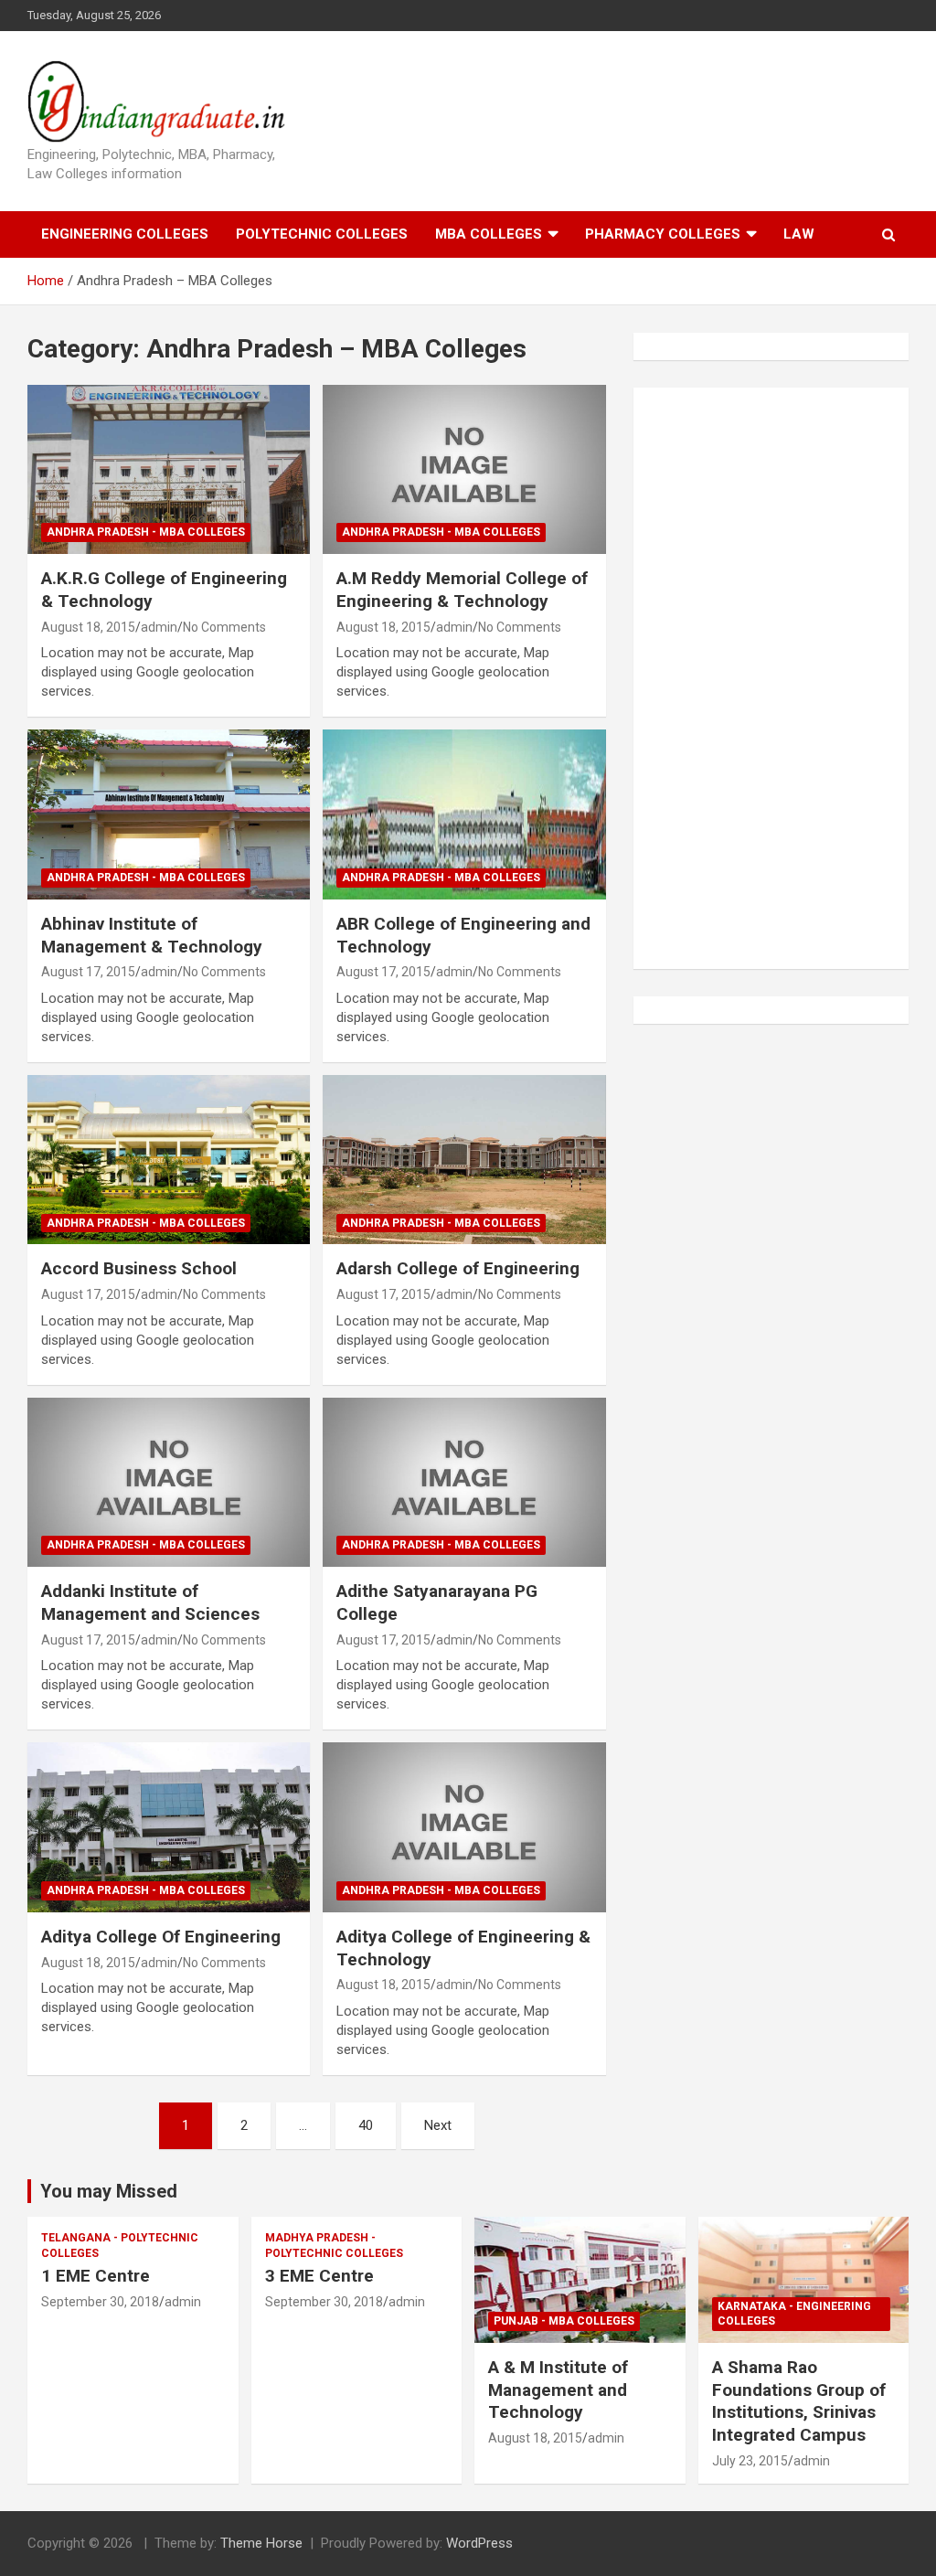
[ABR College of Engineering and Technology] (464, 815)
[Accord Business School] (169, 1160)
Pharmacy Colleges (663, 234)
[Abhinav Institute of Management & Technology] (169, 815)
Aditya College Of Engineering (161, 1937)
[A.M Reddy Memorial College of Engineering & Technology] (464, 469)
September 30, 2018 (100, 2302)
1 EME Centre (96, 2276)
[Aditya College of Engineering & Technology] (464, 1828)
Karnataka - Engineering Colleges (794, 2314)
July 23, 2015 (750, 2461)
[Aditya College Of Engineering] (169, 1828)
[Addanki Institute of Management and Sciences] (169, 1482)
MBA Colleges (489, 234)
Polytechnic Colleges (322, 234)
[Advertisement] (784, 676)
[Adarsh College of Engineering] (464, 1160)
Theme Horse (261, 2543)
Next (438, 2125)
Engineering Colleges (125, 234)
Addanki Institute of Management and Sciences (150, 1602)
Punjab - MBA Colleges (564, 2321)
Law (799, 234)
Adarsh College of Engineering (458, 1268)
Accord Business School (139, 1268)
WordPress (479, 2543)
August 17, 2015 (88, 972)
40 (366, 2125)
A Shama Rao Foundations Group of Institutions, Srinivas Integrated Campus (799, 2401)
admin (159, 627)
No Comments (224, 627)
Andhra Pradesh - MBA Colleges (146, 532)
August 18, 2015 (88, 627)
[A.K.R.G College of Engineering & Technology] (169, 469)
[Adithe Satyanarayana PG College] (464, 1482)
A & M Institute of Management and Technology (558, 2390)
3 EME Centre (319, 2276)
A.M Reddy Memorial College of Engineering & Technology (462, 590)
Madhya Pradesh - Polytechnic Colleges (334, 2246)
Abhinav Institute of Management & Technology (152, 935)
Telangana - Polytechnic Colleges (120, 2246)
